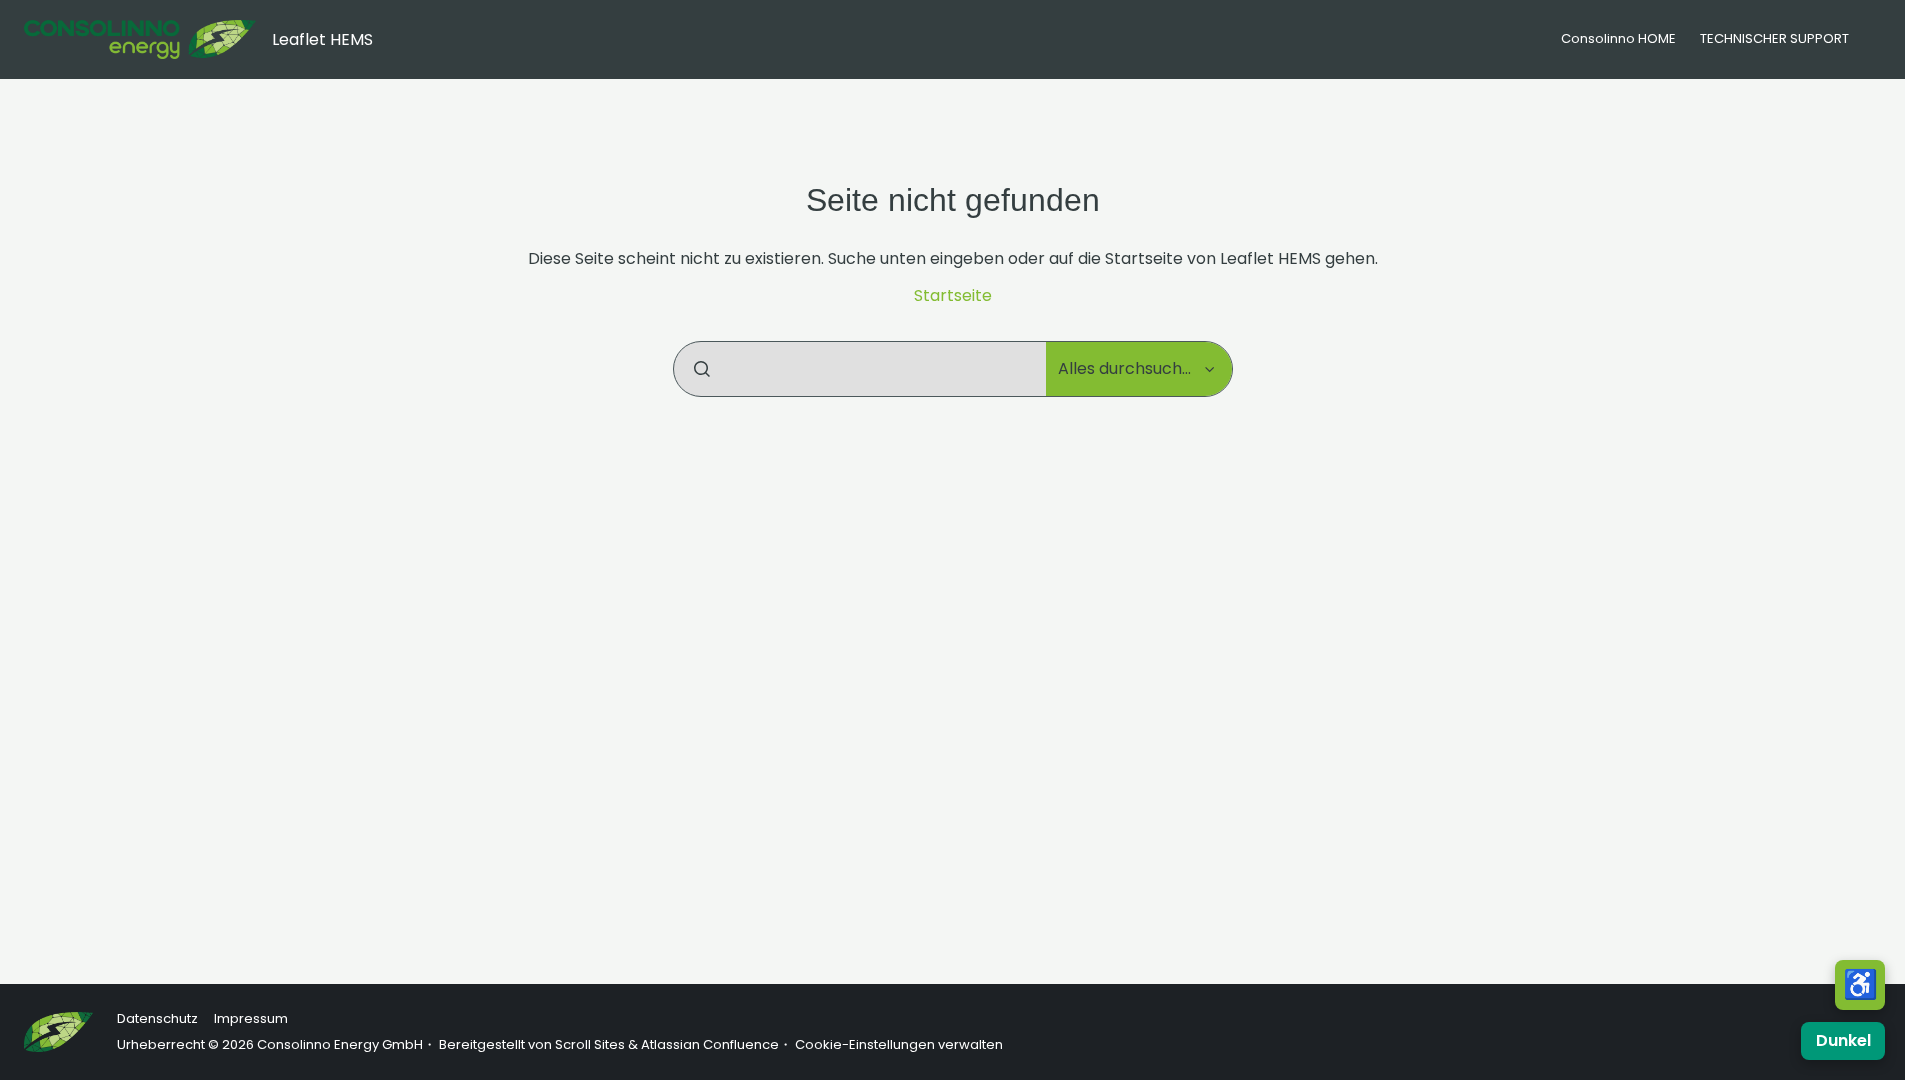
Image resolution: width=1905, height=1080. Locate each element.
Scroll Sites (590, 1044)
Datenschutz (157, 1018)
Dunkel (1843, 1040)
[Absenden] (702, 369)
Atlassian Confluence (710, 1044)
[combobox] (860, 369)
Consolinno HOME (1618, 38)
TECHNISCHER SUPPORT (1774, 38)
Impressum (251, 1018)
